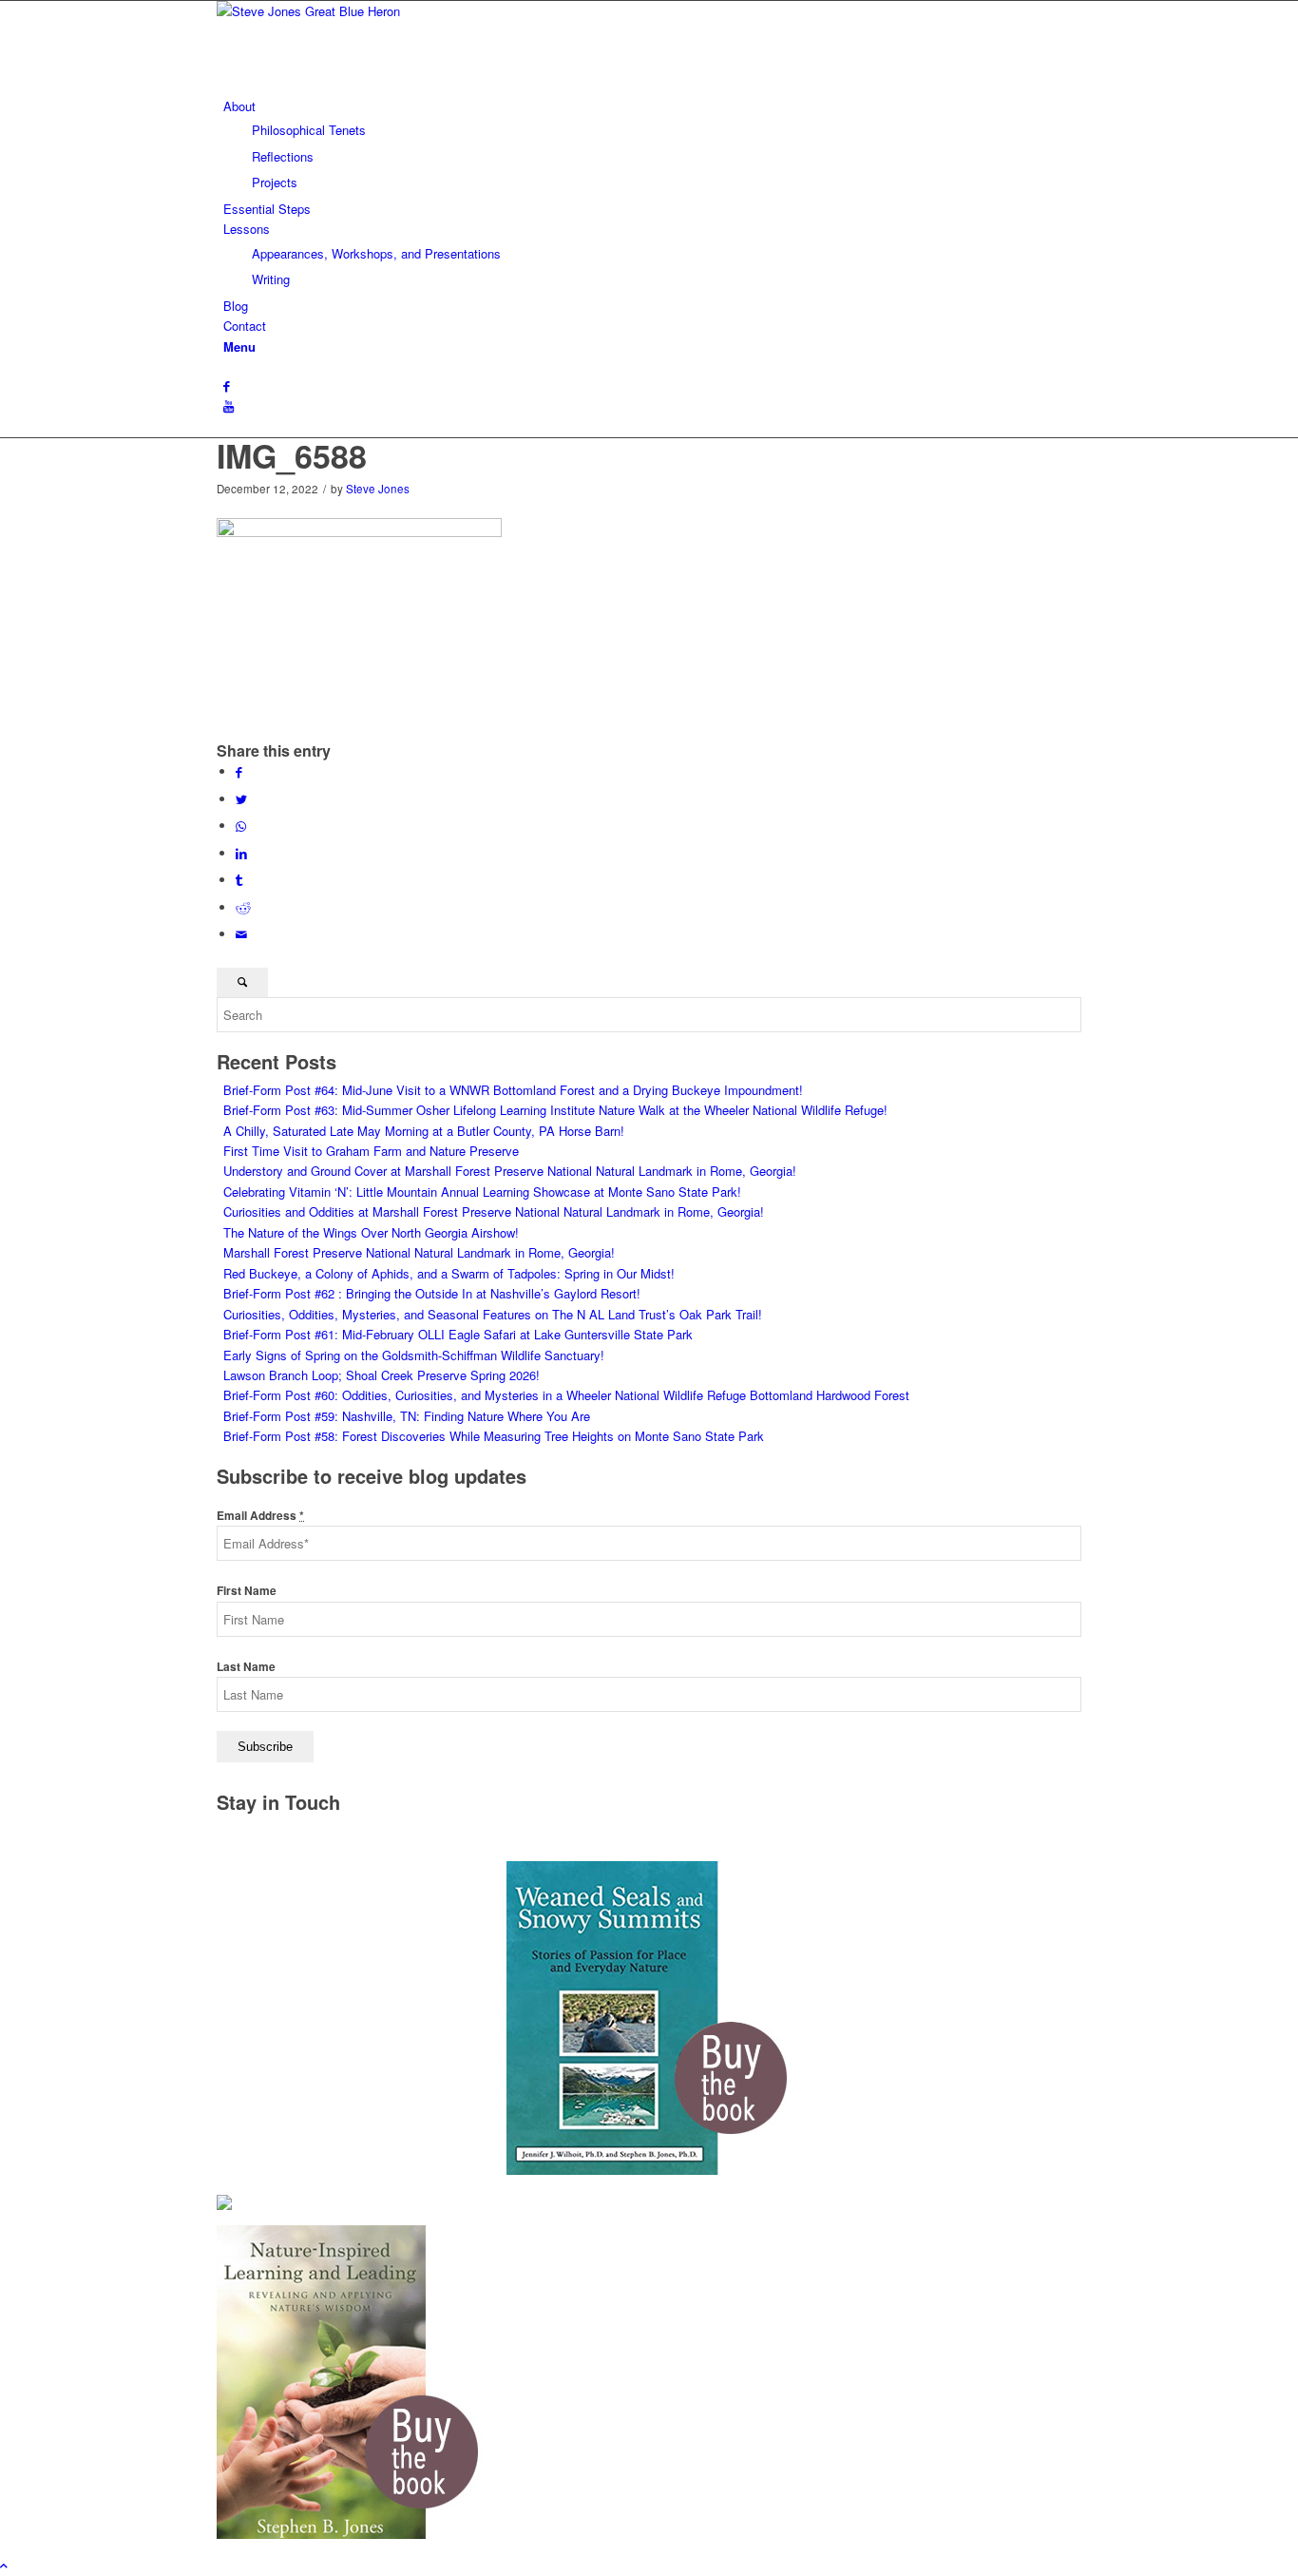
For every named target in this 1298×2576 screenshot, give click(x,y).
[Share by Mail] (241, 934)
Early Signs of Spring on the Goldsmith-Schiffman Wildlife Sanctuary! (414, 1355)
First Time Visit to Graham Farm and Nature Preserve (371, 1151)
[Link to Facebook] (227, 385)
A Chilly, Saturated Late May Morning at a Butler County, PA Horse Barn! (424, 1131)
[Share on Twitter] (241, 799)
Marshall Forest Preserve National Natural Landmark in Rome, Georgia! (419, 1252)
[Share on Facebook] (239, 771)
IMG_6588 (292, 455)
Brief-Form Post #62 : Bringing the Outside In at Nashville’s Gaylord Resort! (432, 1293)
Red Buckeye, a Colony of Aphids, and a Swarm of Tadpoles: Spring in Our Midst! (449, 1273)
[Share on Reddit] (243, 907)
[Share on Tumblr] (239, 880)
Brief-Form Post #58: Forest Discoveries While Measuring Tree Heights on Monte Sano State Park (494, 1436)
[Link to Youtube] (229, 406)
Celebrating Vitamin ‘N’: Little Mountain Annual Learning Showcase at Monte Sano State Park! (482, 1192)
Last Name (246, 1667)
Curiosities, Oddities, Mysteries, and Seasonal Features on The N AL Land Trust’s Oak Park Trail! (493, 1314)
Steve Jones (378, 489)
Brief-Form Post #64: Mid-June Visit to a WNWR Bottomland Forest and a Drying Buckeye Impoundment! (513, 1090)
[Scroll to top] (4, 2565)
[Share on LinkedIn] (241, 853)
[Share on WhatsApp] (241, 826)
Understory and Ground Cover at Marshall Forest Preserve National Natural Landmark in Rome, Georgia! (510, 1171)
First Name (247, 1591)
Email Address (260, 1516)
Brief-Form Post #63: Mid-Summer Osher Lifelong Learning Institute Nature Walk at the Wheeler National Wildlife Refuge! (555, 1110)
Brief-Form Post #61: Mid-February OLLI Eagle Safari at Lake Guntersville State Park (458, 1334)
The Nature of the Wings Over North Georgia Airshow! (371, 1232)
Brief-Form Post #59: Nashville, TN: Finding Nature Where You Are (407, 1416)
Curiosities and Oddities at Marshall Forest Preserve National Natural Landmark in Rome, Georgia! (494, 1211)
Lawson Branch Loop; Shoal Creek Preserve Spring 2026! (382, 1375)
